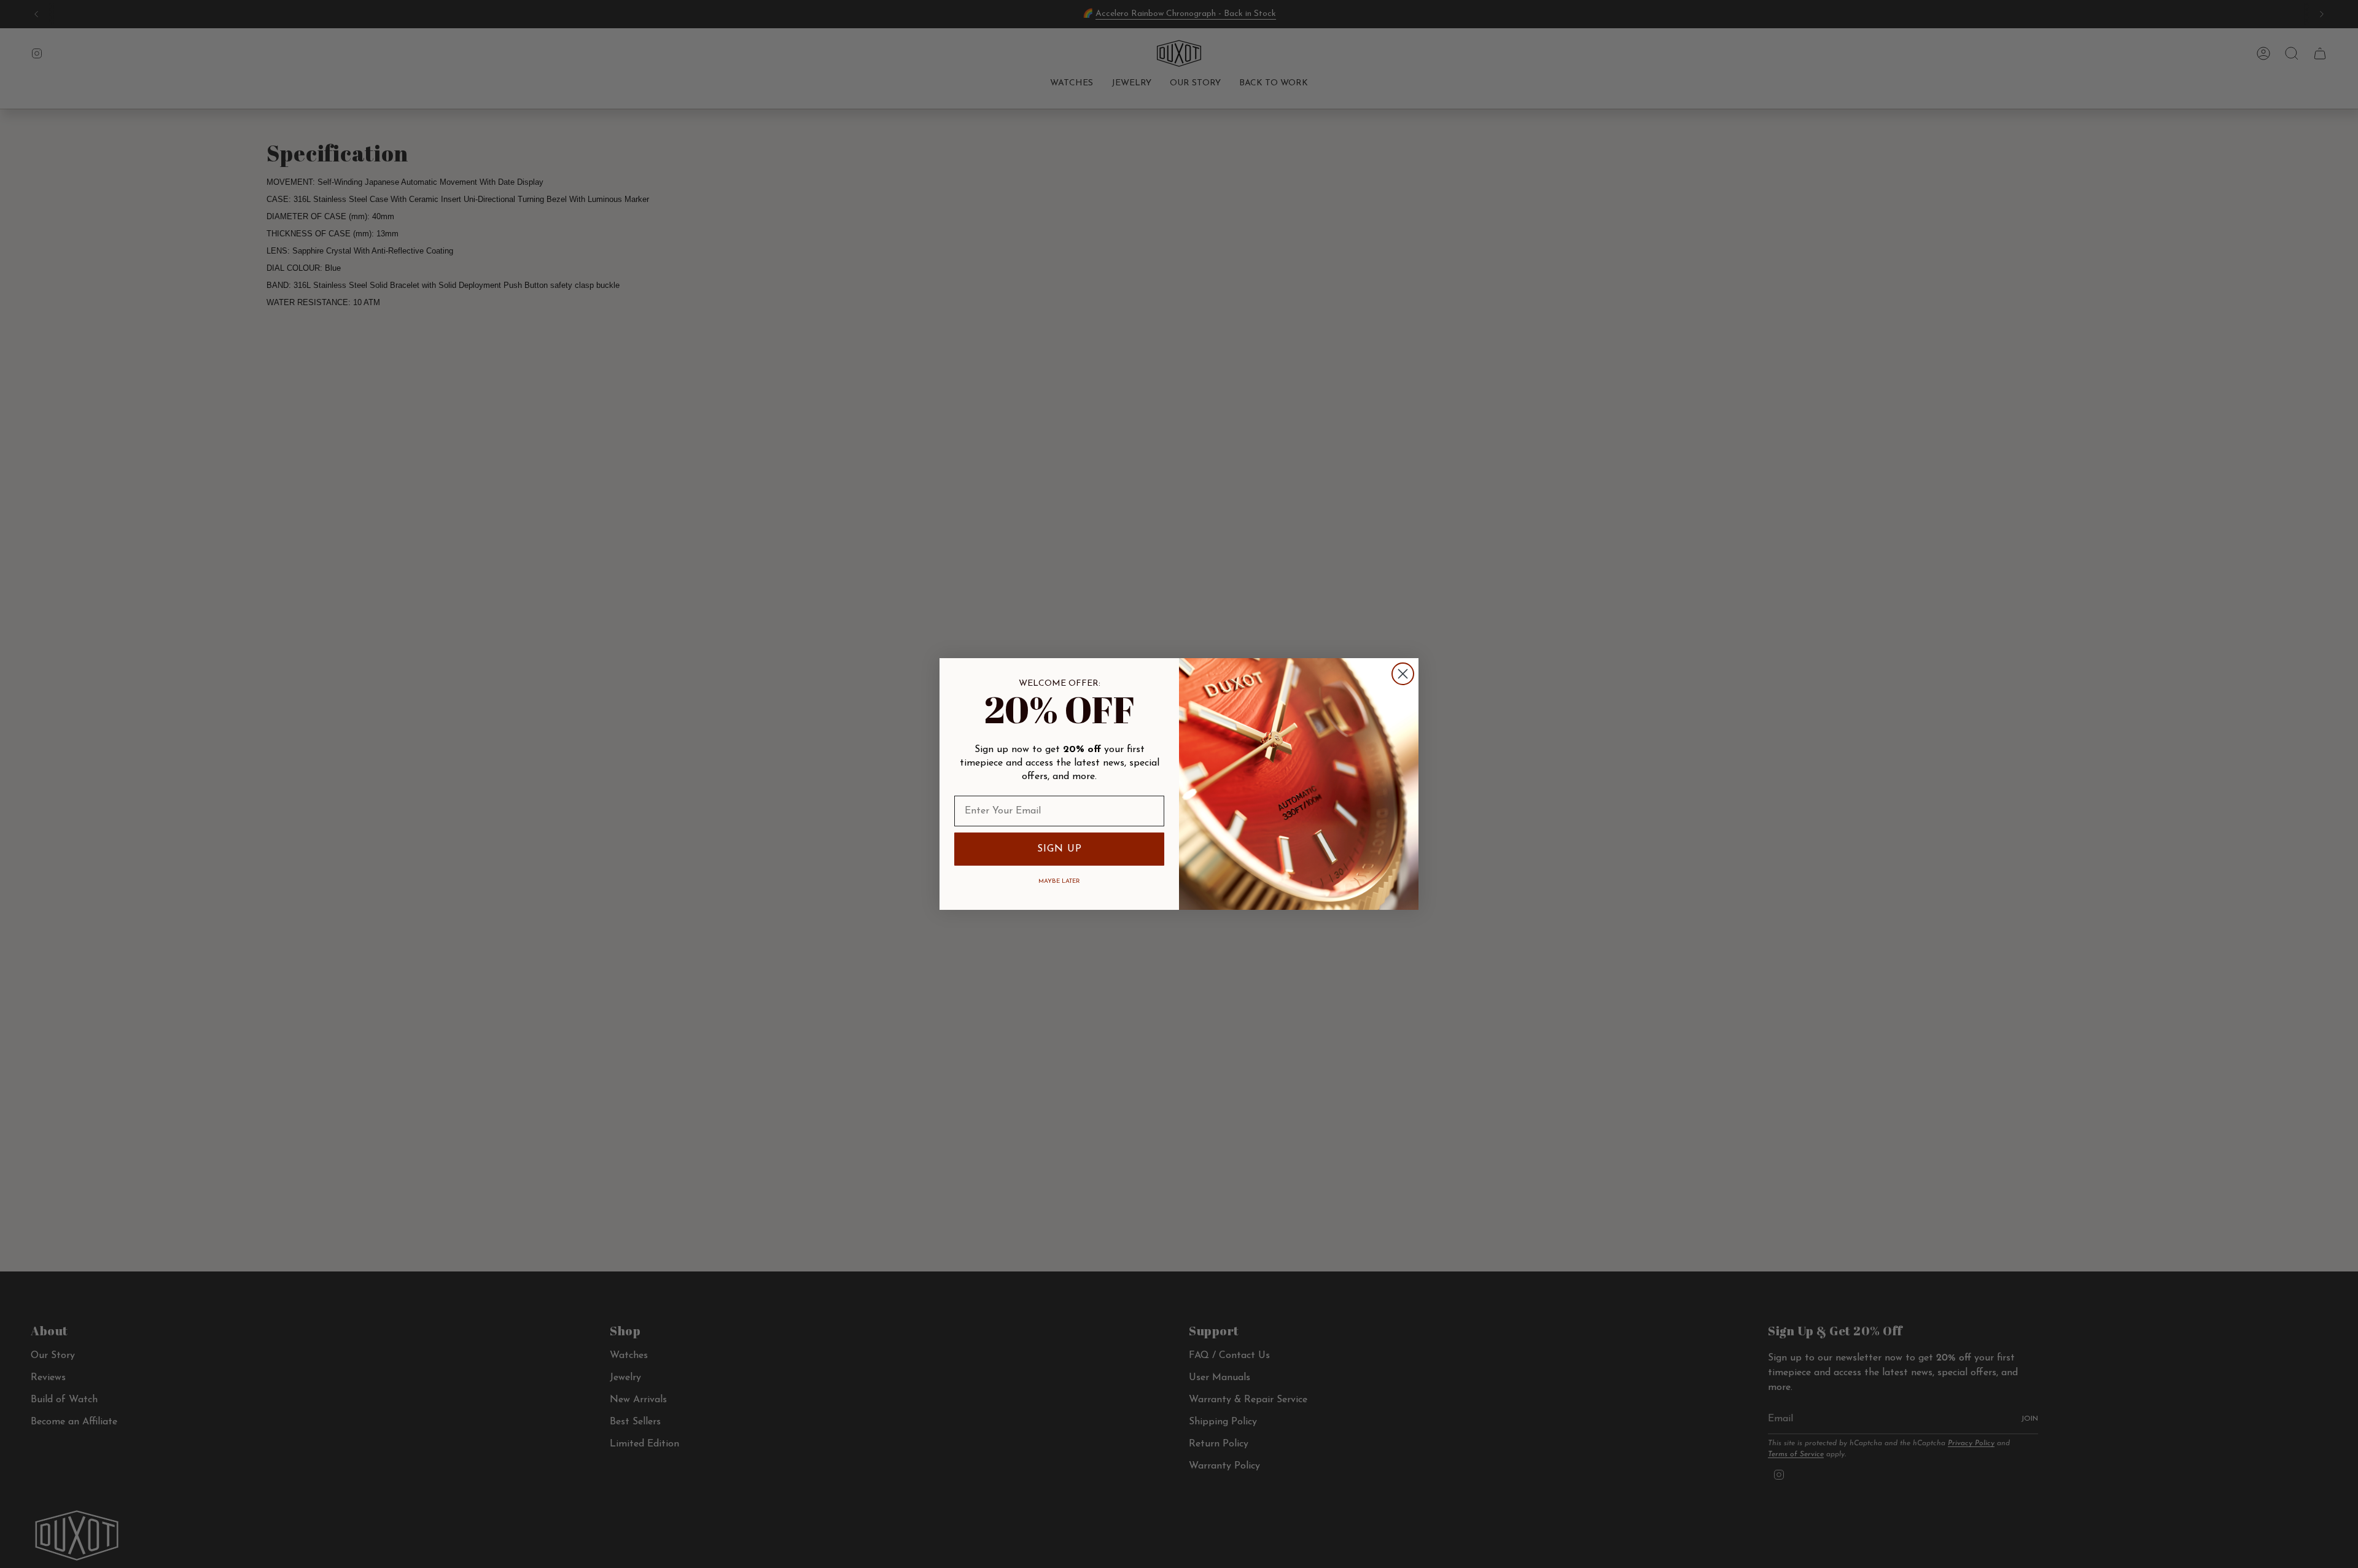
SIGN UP (1060, 849)
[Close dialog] (1403, 674)
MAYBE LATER (1059, 881)
